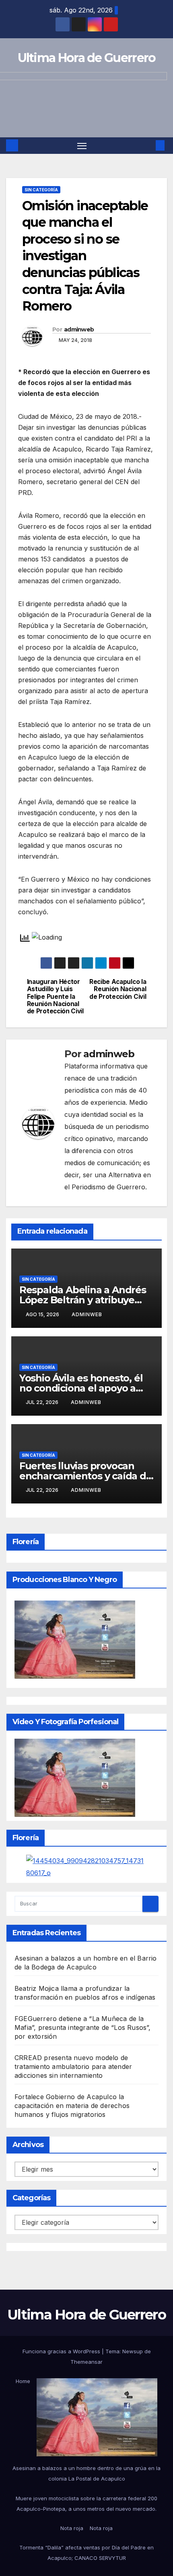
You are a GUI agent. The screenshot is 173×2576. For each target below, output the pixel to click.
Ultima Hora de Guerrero (87, 58)
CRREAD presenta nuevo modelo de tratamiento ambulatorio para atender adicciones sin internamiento (73, 2067)
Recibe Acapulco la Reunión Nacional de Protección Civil (118, 989)
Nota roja (72, 2528)
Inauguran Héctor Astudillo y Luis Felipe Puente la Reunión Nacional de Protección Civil (55, 997)
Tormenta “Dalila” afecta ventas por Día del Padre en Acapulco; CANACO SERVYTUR (86, 2553)
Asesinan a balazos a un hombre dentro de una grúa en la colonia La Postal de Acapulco (86, 2473)
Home (23, 2381)
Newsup (133, 2351)
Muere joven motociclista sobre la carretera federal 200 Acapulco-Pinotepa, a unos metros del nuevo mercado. (86, 2504)
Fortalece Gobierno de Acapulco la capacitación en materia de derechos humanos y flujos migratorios (72, 2106)
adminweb (79, 329)
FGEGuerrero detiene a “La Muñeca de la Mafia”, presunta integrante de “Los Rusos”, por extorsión (83, 2027)
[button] (148, 145)
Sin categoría (41, 190)
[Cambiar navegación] (82, 146)
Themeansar (86, 2362)
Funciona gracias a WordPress (62, 2351)
